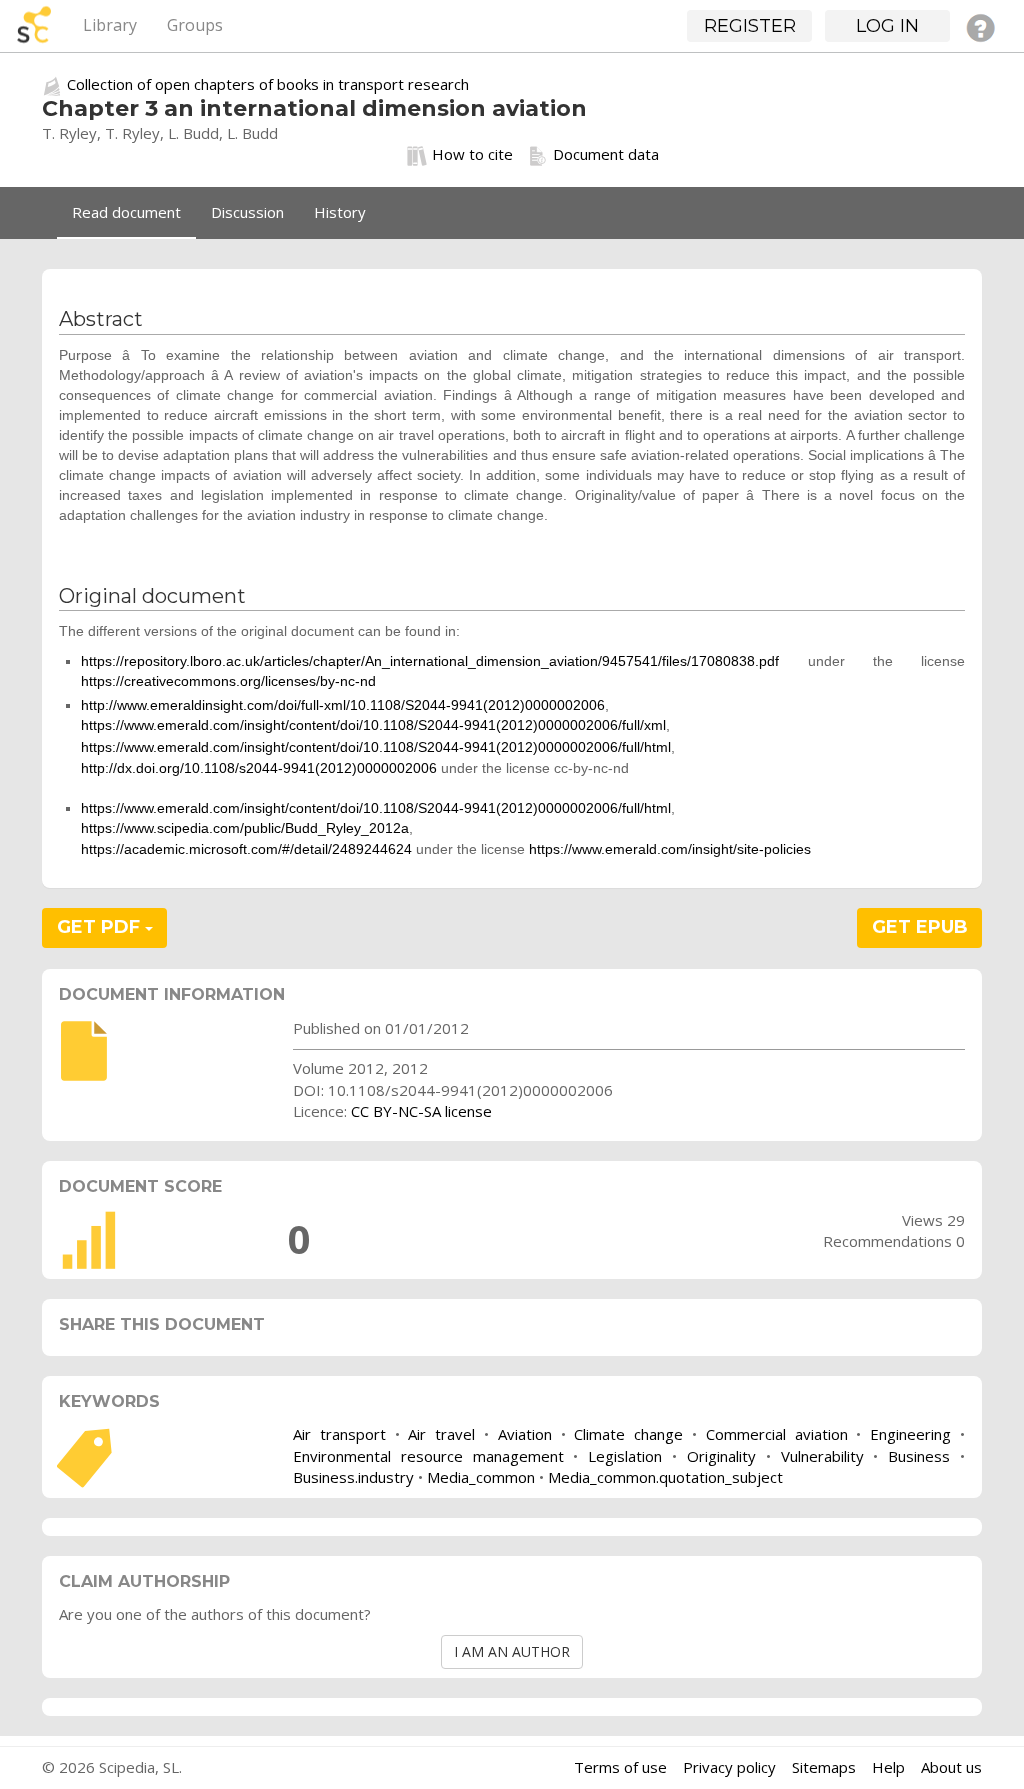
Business (919, 1456)
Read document (126, 212)
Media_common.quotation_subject (665, 1477)
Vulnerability (822, 1456)
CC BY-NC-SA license (421, 1111)
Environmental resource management (428, 1456)
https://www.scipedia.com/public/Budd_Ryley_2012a (245, 828)
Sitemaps (824, 1767)
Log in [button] (887, 26)
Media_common (481, 1477)
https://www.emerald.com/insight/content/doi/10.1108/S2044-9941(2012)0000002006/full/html (376, 747)
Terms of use (620, 1767)
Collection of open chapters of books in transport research (268, 84)
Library (110, 25)
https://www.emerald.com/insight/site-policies (670, 849)
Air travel (441, 1434)
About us (951, 1767)
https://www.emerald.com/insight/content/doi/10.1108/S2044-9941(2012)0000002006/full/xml (373, 725)
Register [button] (750, 26)
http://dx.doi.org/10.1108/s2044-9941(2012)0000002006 (259, 768)
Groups (195, 25)
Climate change (628, 1434)
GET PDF (101, 927)
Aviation (525, 1434)
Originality (721, 1456)
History (340, 212)
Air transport (339, 1434)
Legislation (625, 1456)
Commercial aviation (777, 1434)
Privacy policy (729, 1767)
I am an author (512, 1651)
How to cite (472, 154)
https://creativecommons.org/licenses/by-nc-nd (228, 681)
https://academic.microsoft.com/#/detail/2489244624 (246, 849)
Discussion (247, 212)
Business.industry (353, 1477)
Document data (606, 154)
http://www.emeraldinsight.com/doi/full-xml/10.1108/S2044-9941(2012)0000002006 (343, 705)
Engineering (910, 1434)
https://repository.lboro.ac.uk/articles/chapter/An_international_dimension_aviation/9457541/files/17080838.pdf (430, 661)
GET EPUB (920, 927)
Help (888, 1767)
